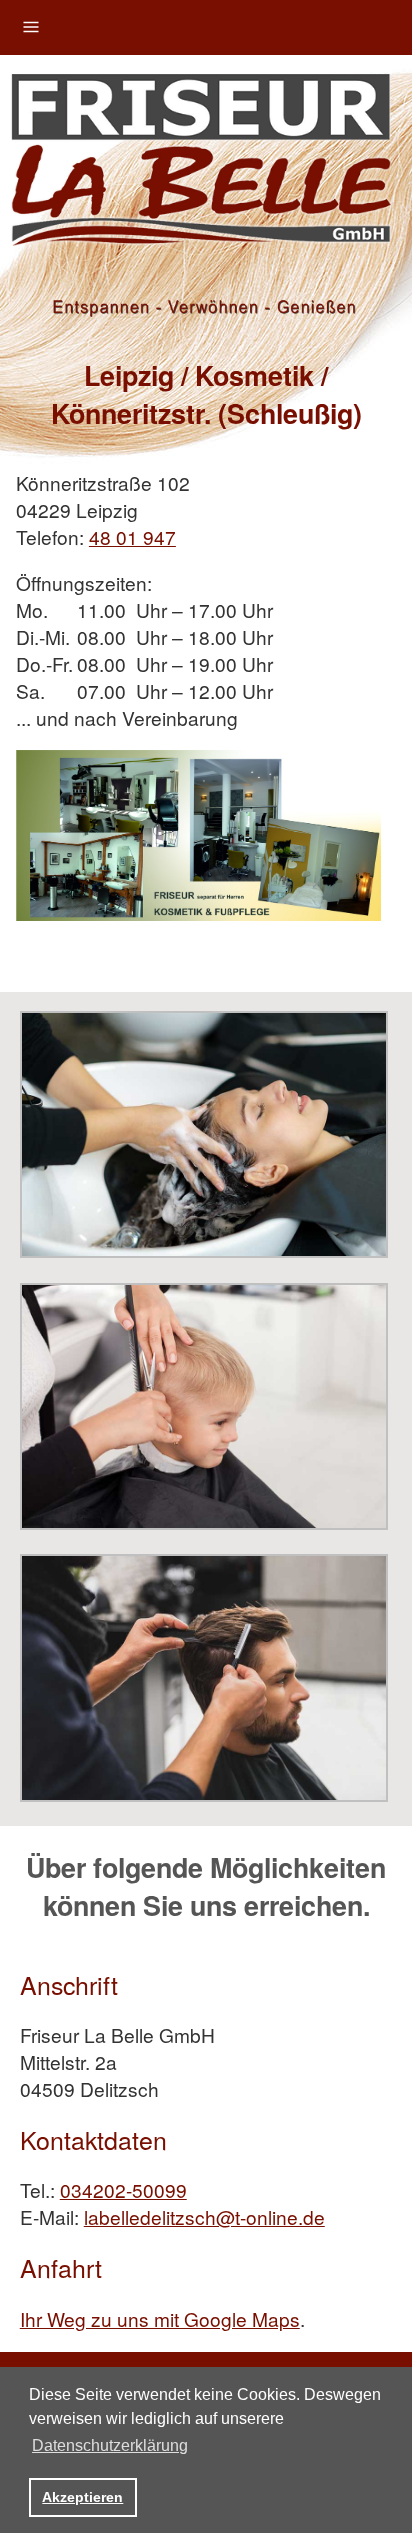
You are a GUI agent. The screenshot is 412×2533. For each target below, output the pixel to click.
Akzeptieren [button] (82, 2497)
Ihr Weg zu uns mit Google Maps (160, 2318)
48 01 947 (132, 536)
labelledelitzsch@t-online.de (204, 2216)
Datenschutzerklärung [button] (110, 2445)
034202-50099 (123, 2189)
